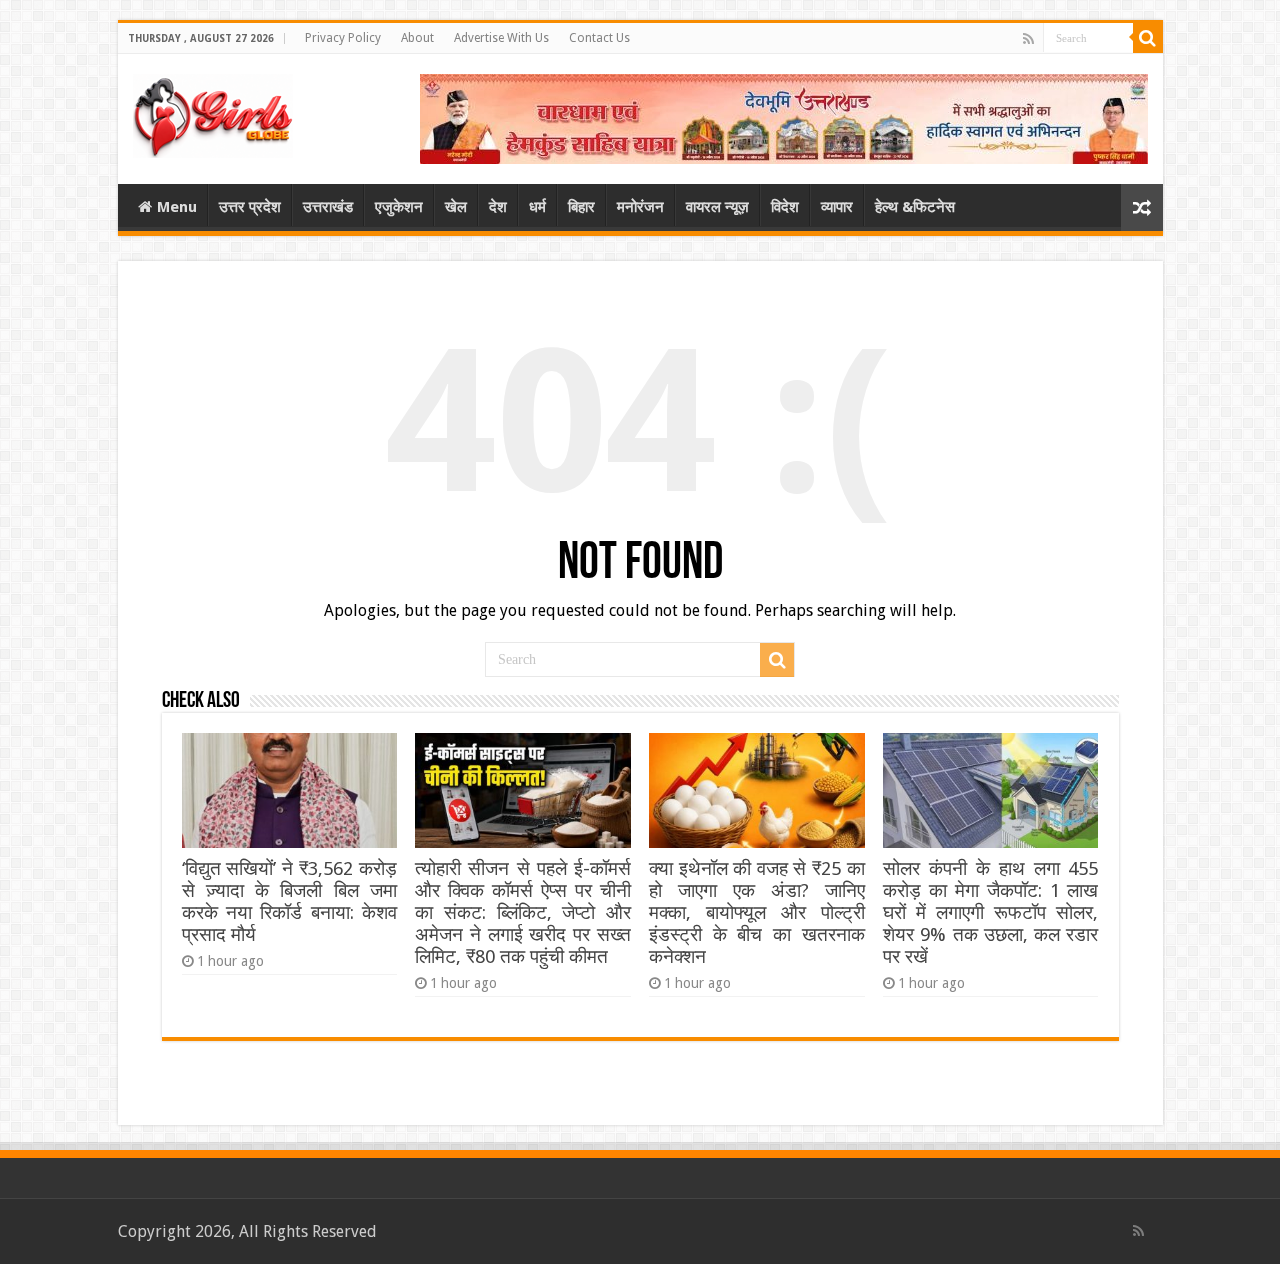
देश (498, 207)
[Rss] (1028, 39)
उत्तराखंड (328, 207)
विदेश (785, 207)
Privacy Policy (343, 38)
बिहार (581, 207)
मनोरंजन (640, 207)
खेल (456, 207)
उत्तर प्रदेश (250, 207)
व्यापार (837, 207)
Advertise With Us (501, 38)
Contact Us (599, 38)
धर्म (537, 207)
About (417, 38)
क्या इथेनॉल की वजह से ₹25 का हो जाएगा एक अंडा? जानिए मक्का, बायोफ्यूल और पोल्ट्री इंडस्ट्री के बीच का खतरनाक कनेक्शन (756, 912)
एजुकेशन (399, 207)
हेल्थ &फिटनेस (915, 207)
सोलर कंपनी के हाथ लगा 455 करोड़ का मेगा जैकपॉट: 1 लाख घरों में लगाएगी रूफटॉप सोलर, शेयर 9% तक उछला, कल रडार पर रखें (990, 912)
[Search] (1148, 38)
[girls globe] (213, 112)
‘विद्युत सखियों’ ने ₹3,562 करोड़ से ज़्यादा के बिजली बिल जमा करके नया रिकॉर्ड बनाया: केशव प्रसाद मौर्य (289, 901)
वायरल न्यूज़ (717, 207)
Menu (177, 207)
